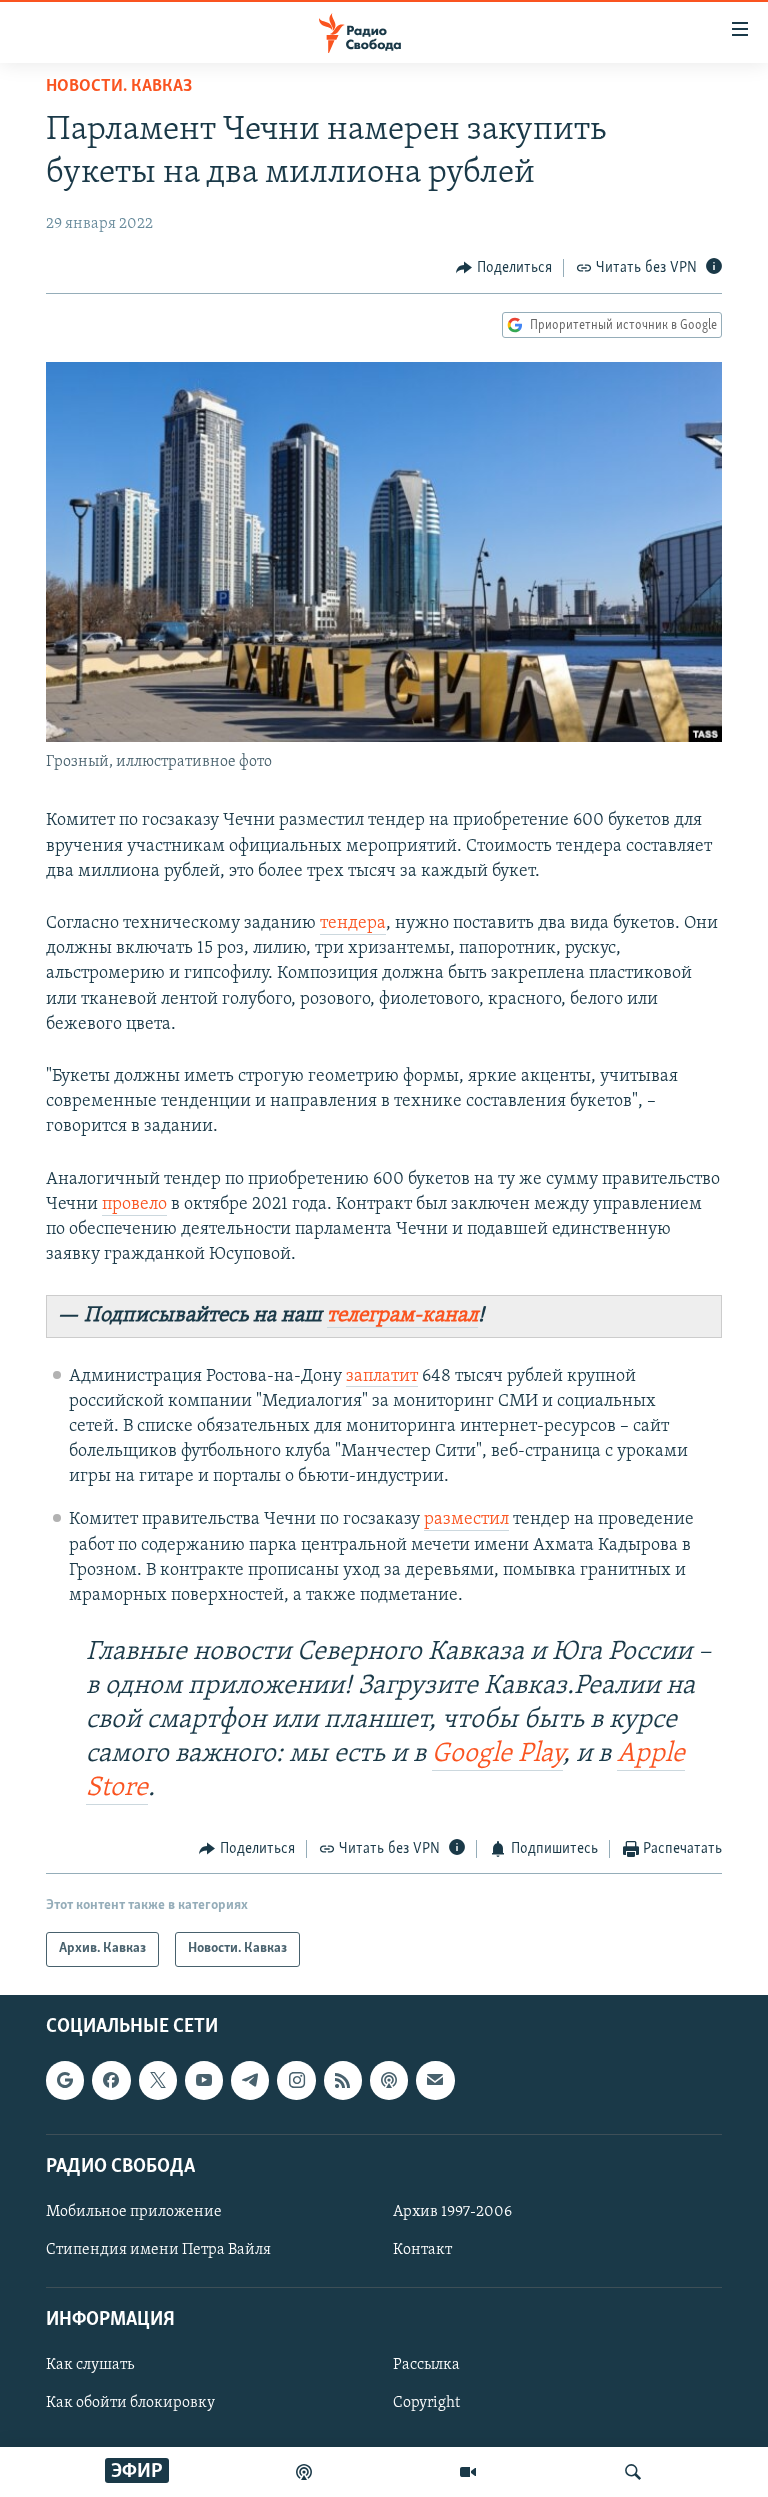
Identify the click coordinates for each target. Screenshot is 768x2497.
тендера (353, 924)
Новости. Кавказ (119, 87)
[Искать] (633, 2472)
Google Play (497, 1754)
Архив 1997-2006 (452, 2212)
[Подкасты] (389, 2080)
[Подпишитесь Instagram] (296, 2080)
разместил (466, 1520)
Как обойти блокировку (130, 2403)
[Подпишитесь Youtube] (204, 2080)
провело (134, 1205)
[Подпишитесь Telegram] (250, 2080)
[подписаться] (435, 2080)
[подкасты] (304, 2472)
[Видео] (468, 2472)
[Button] (504, 268)
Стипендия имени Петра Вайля (158, 2250)
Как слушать (90, 2365)
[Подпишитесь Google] (65, 2080)
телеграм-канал (402, 1315)
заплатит (382, 1377)
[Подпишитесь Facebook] (111, 2080)
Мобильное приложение (134, 2212)
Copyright (426, 2403)
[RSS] (343, 2080)
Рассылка (426, 2365)
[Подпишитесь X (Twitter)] (158, 2080)
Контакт (422, 2250)
